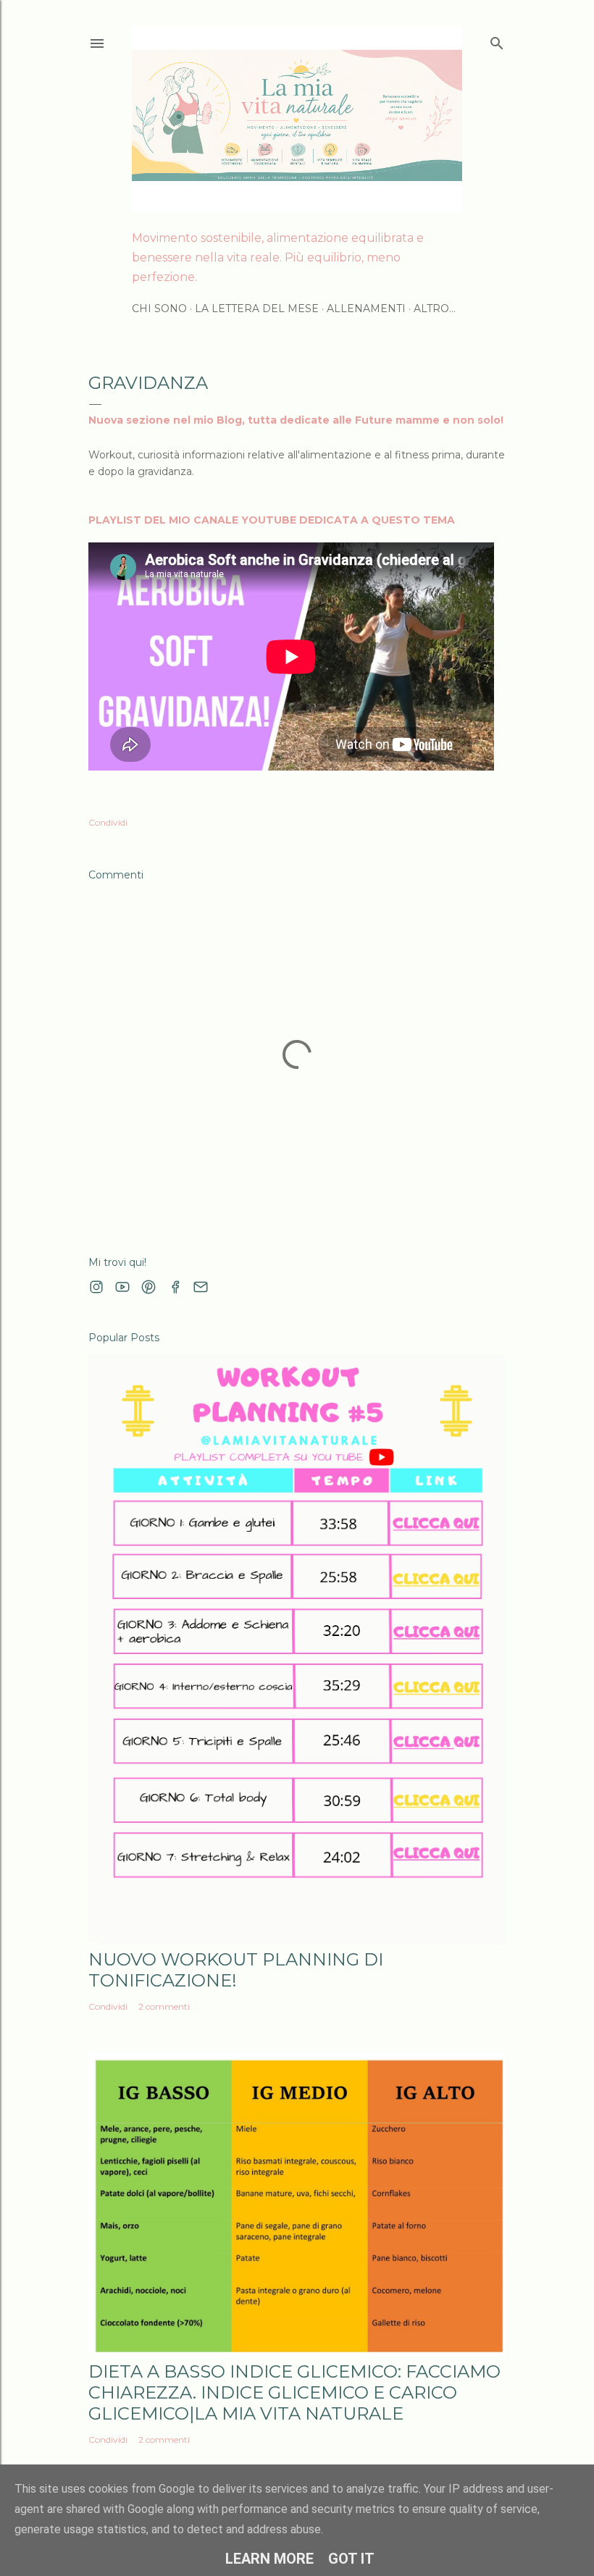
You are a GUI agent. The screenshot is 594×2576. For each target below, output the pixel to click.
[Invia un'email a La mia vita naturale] (201, 1287)
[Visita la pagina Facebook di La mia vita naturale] (175, 1287)
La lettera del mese (257, 309)
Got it (351, 2559)
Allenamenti (366, 309)
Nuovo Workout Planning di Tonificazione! (236, 1970)
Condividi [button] (108, 822)
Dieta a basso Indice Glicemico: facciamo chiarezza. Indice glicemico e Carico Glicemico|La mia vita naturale (294, 2392)
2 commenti (164, 2006)
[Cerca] (497, 40)
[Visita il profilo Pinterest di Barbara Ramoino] (148, 1287)
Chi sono (159, 309)
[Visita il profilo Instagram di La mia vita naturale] (96, 1287)
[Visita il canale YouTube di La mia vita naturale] (122, 1287)
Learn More (269, 2559)
